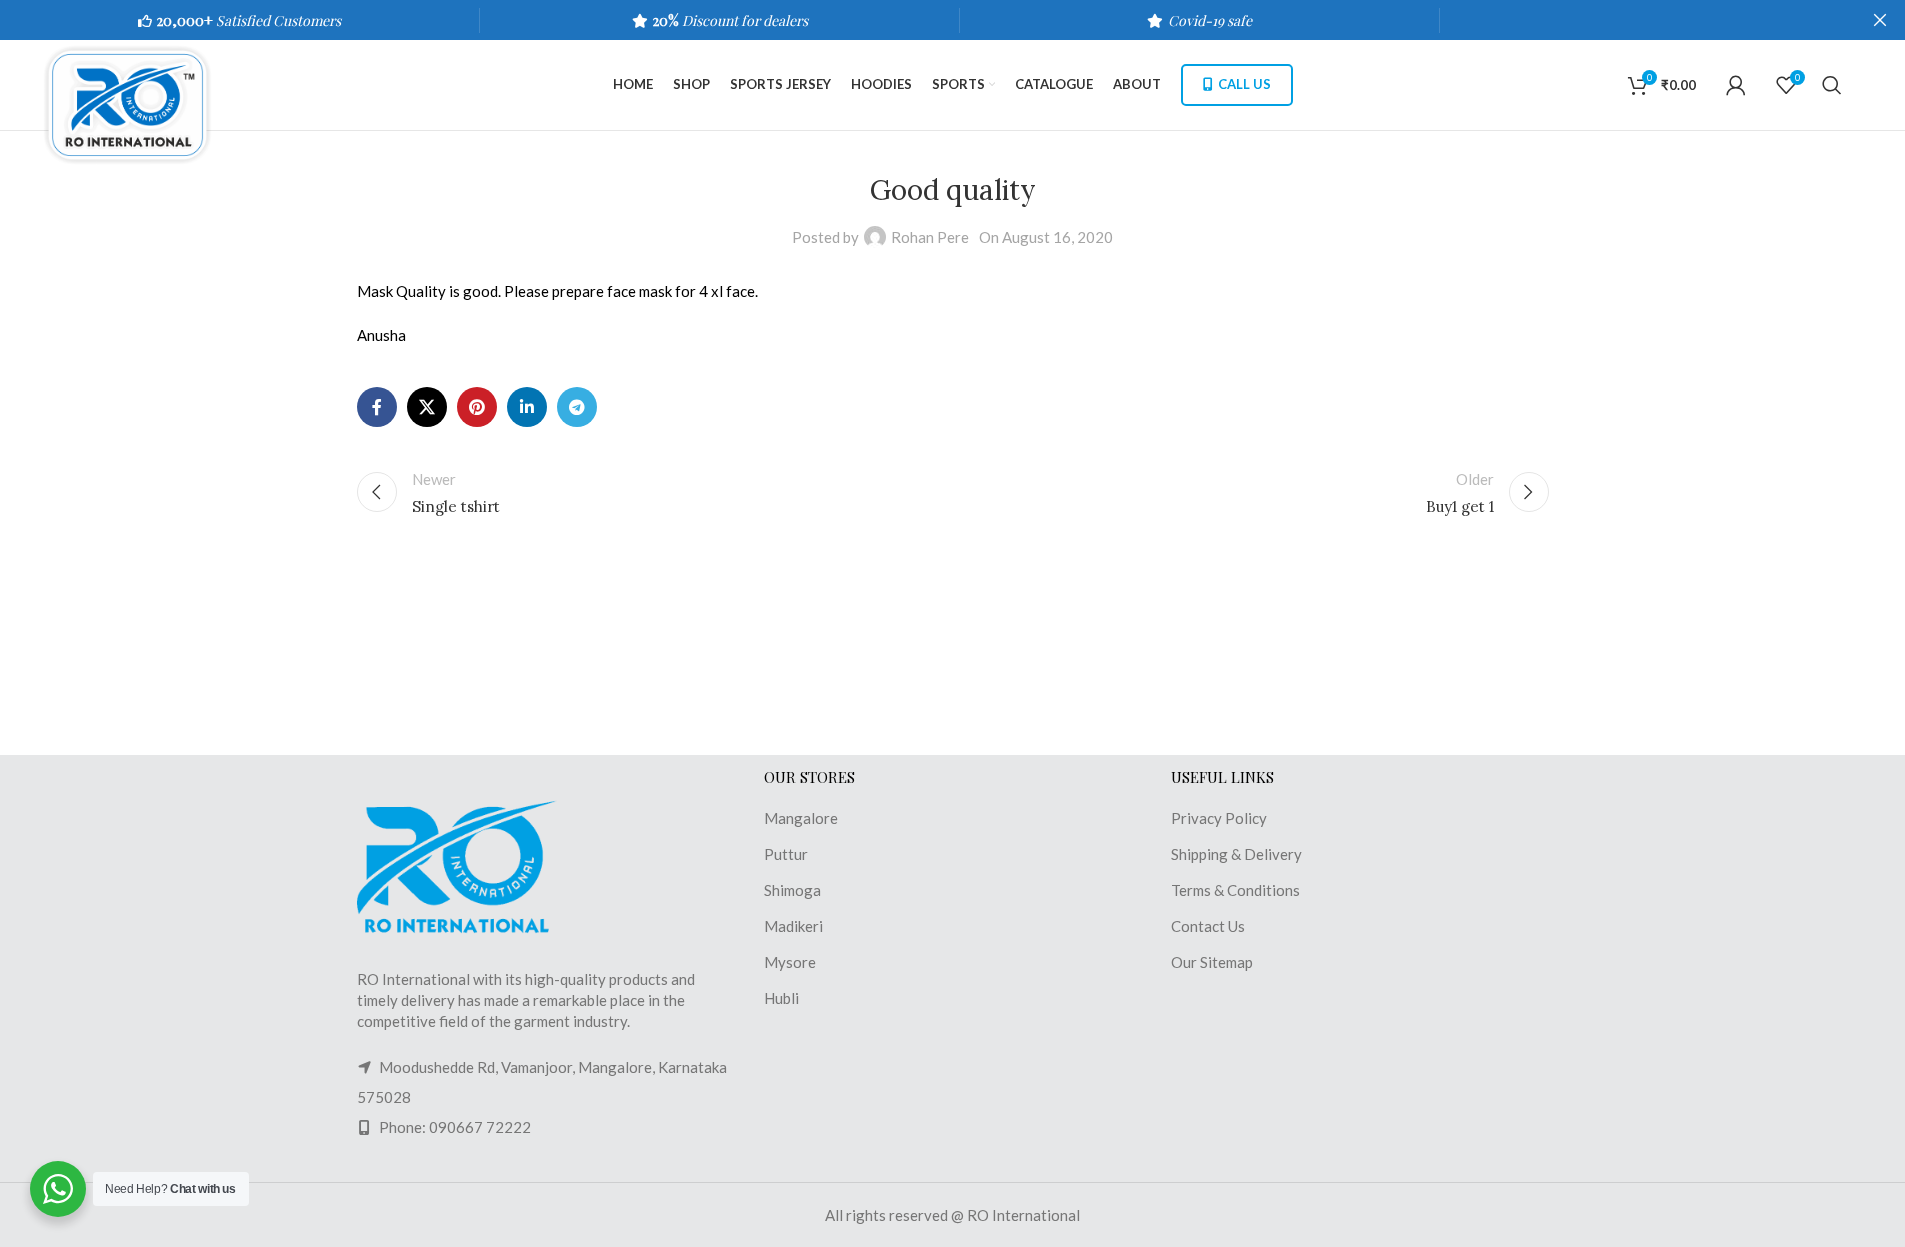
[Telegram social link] (577, 407)
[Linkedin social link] (527, 407)
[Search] (1832, 85)
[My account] (1736, 85)
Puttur (786, 854)
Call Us (1244, 84)
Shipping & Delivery (1236, 854)
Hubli (781, 998)
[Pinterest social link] (477, 407)
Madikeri (793, 926)
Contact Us (1208, 926)
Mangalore (801, 818)
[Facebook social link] (377, 407)
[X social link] (427, 407)
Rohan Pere (930, 237)
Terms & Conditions (1235, 890)
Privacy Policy (1219, 818)
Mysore (790, 962)
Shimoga (792, 890)
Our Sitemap (1212, 962)
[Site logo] (137, 103)
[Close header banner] (1880, 20)
